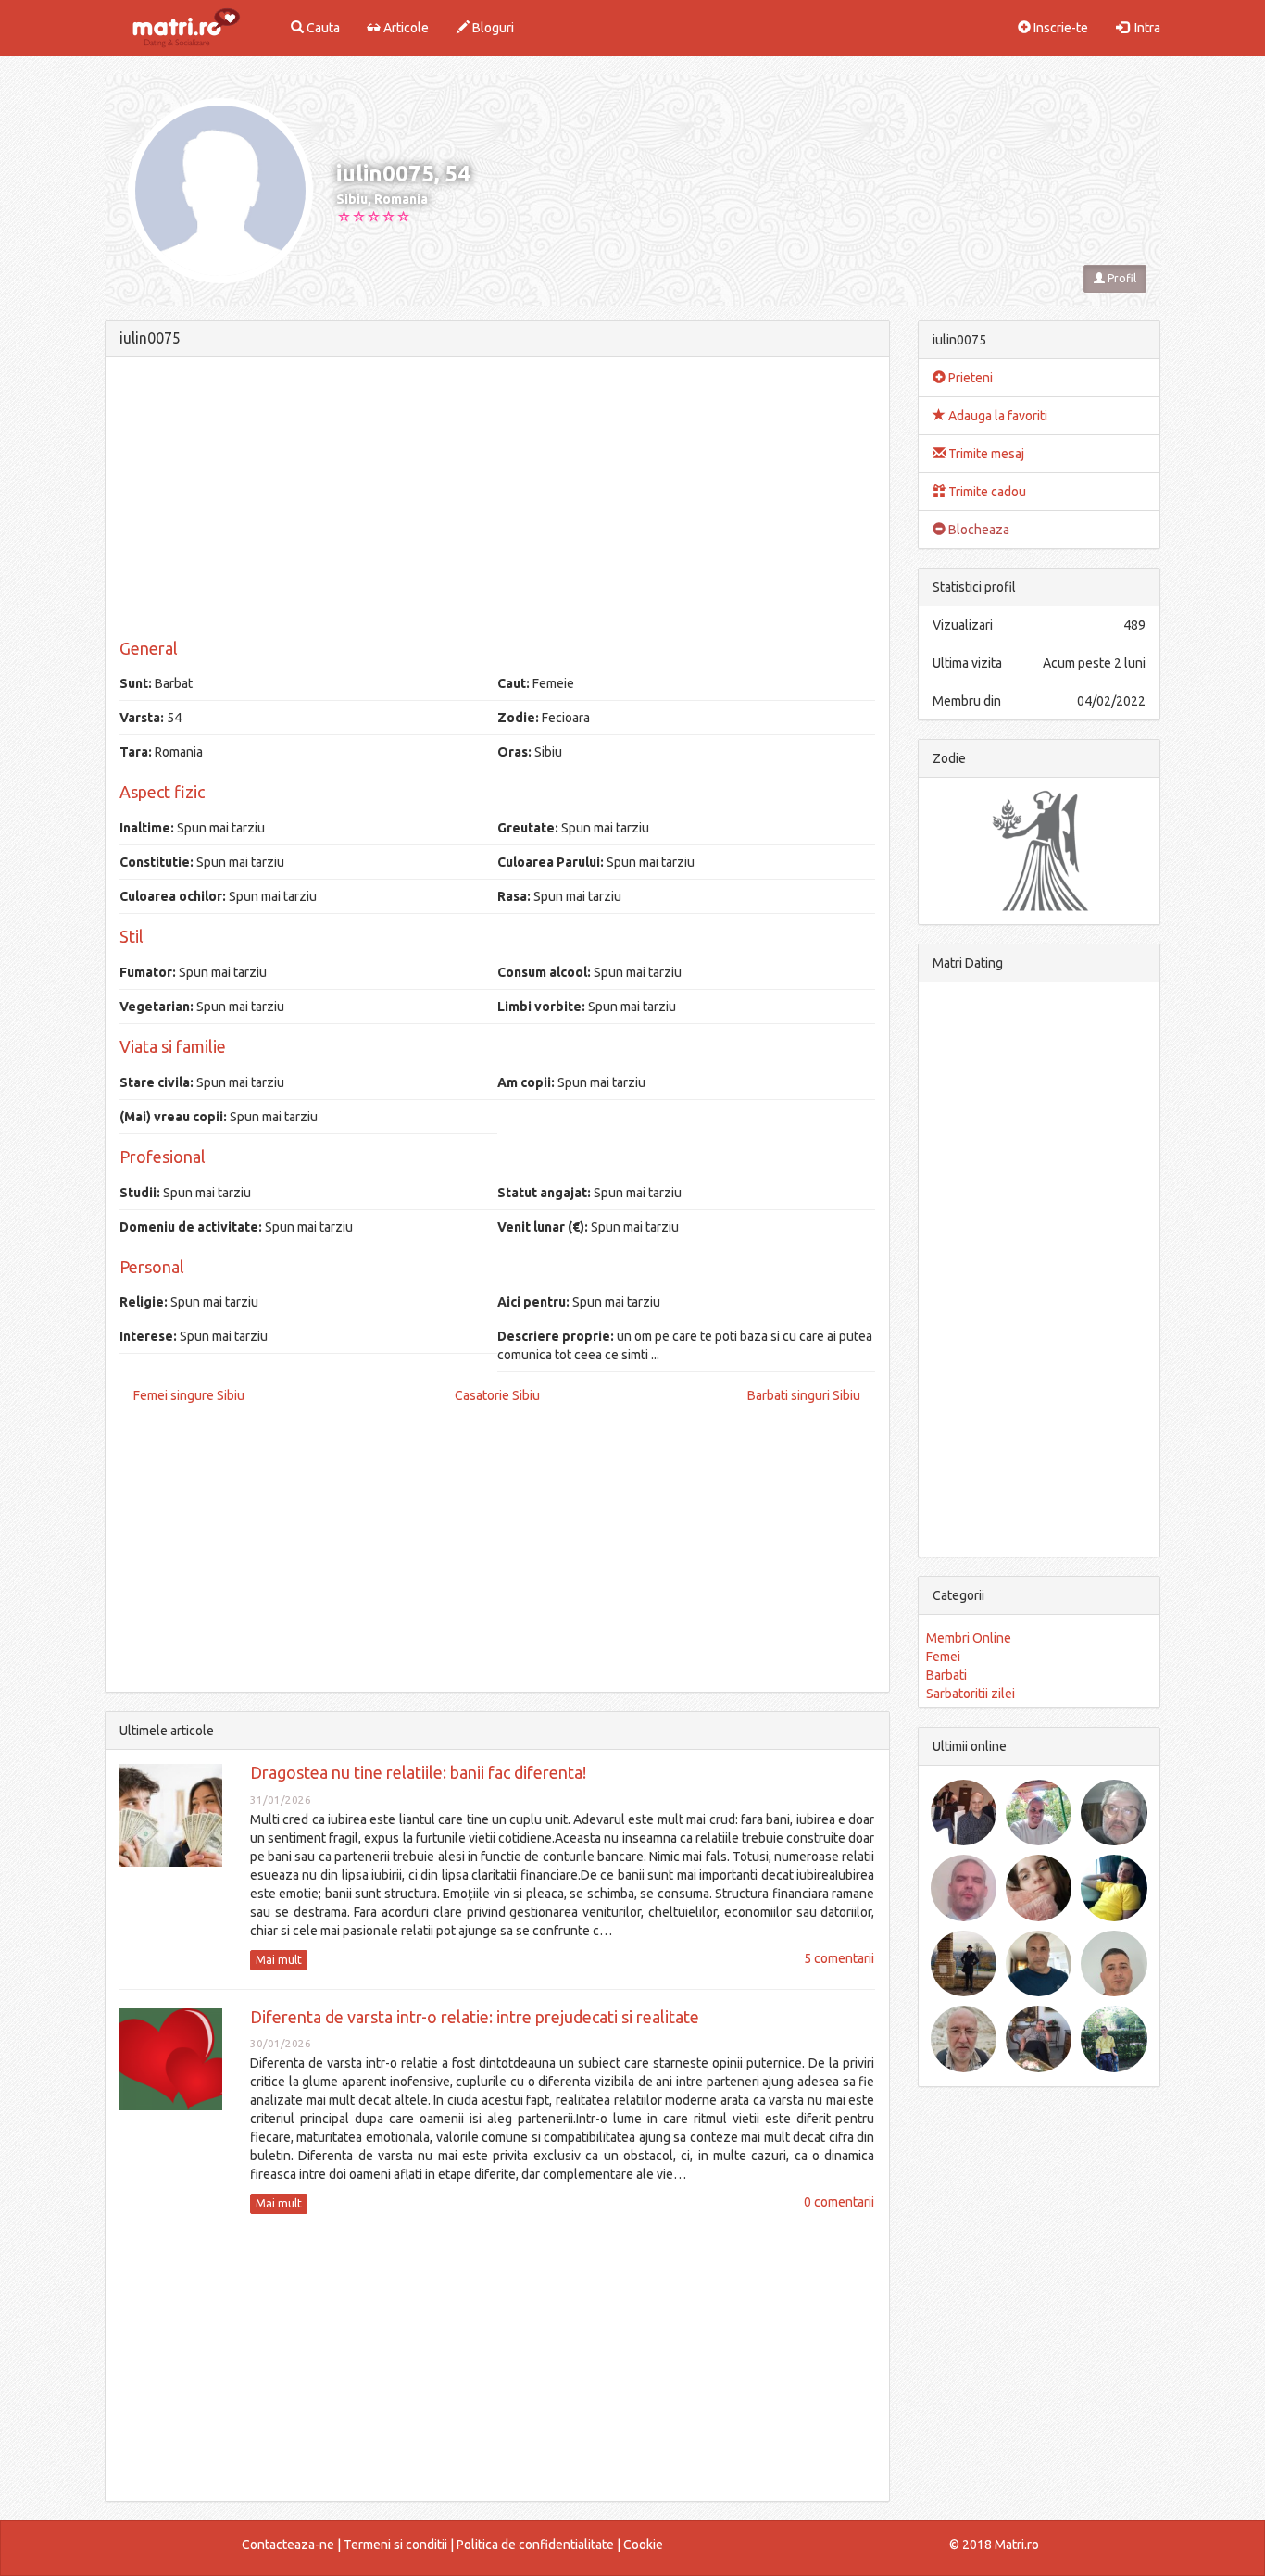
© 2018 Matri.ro (994, 2545)
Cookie (643, 2545)
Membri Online (969, 1638)
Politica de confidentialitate (535, 2545)
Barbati (946, 1675)
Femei (943, 1657)
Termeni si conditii (395, 2545)
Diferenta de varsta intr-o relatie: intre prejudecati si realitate (475, 2017)
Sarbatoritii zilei (971, 1694)
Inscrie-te (1059, 28)
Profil (1121, 278)
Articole (405, 28)
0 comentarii (839, 2202)
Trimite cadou (986, 492)
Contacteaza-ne (288, 2545)
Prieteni (969, 378)
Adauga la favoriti (996, 416)
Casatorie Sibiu (497, 1395)
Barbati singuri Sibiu (804, 1395)
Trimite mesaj (985, 454)
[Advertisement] (497, 501)
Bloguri (492, 28)
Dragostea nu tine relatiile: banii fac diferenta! (418, 1772)
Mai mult (279, 1960)
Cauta (322, 28)
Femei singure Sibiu (189, 1395)
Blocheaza (977, 530)
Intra (1145, 28)
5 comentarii (839, 1958)
